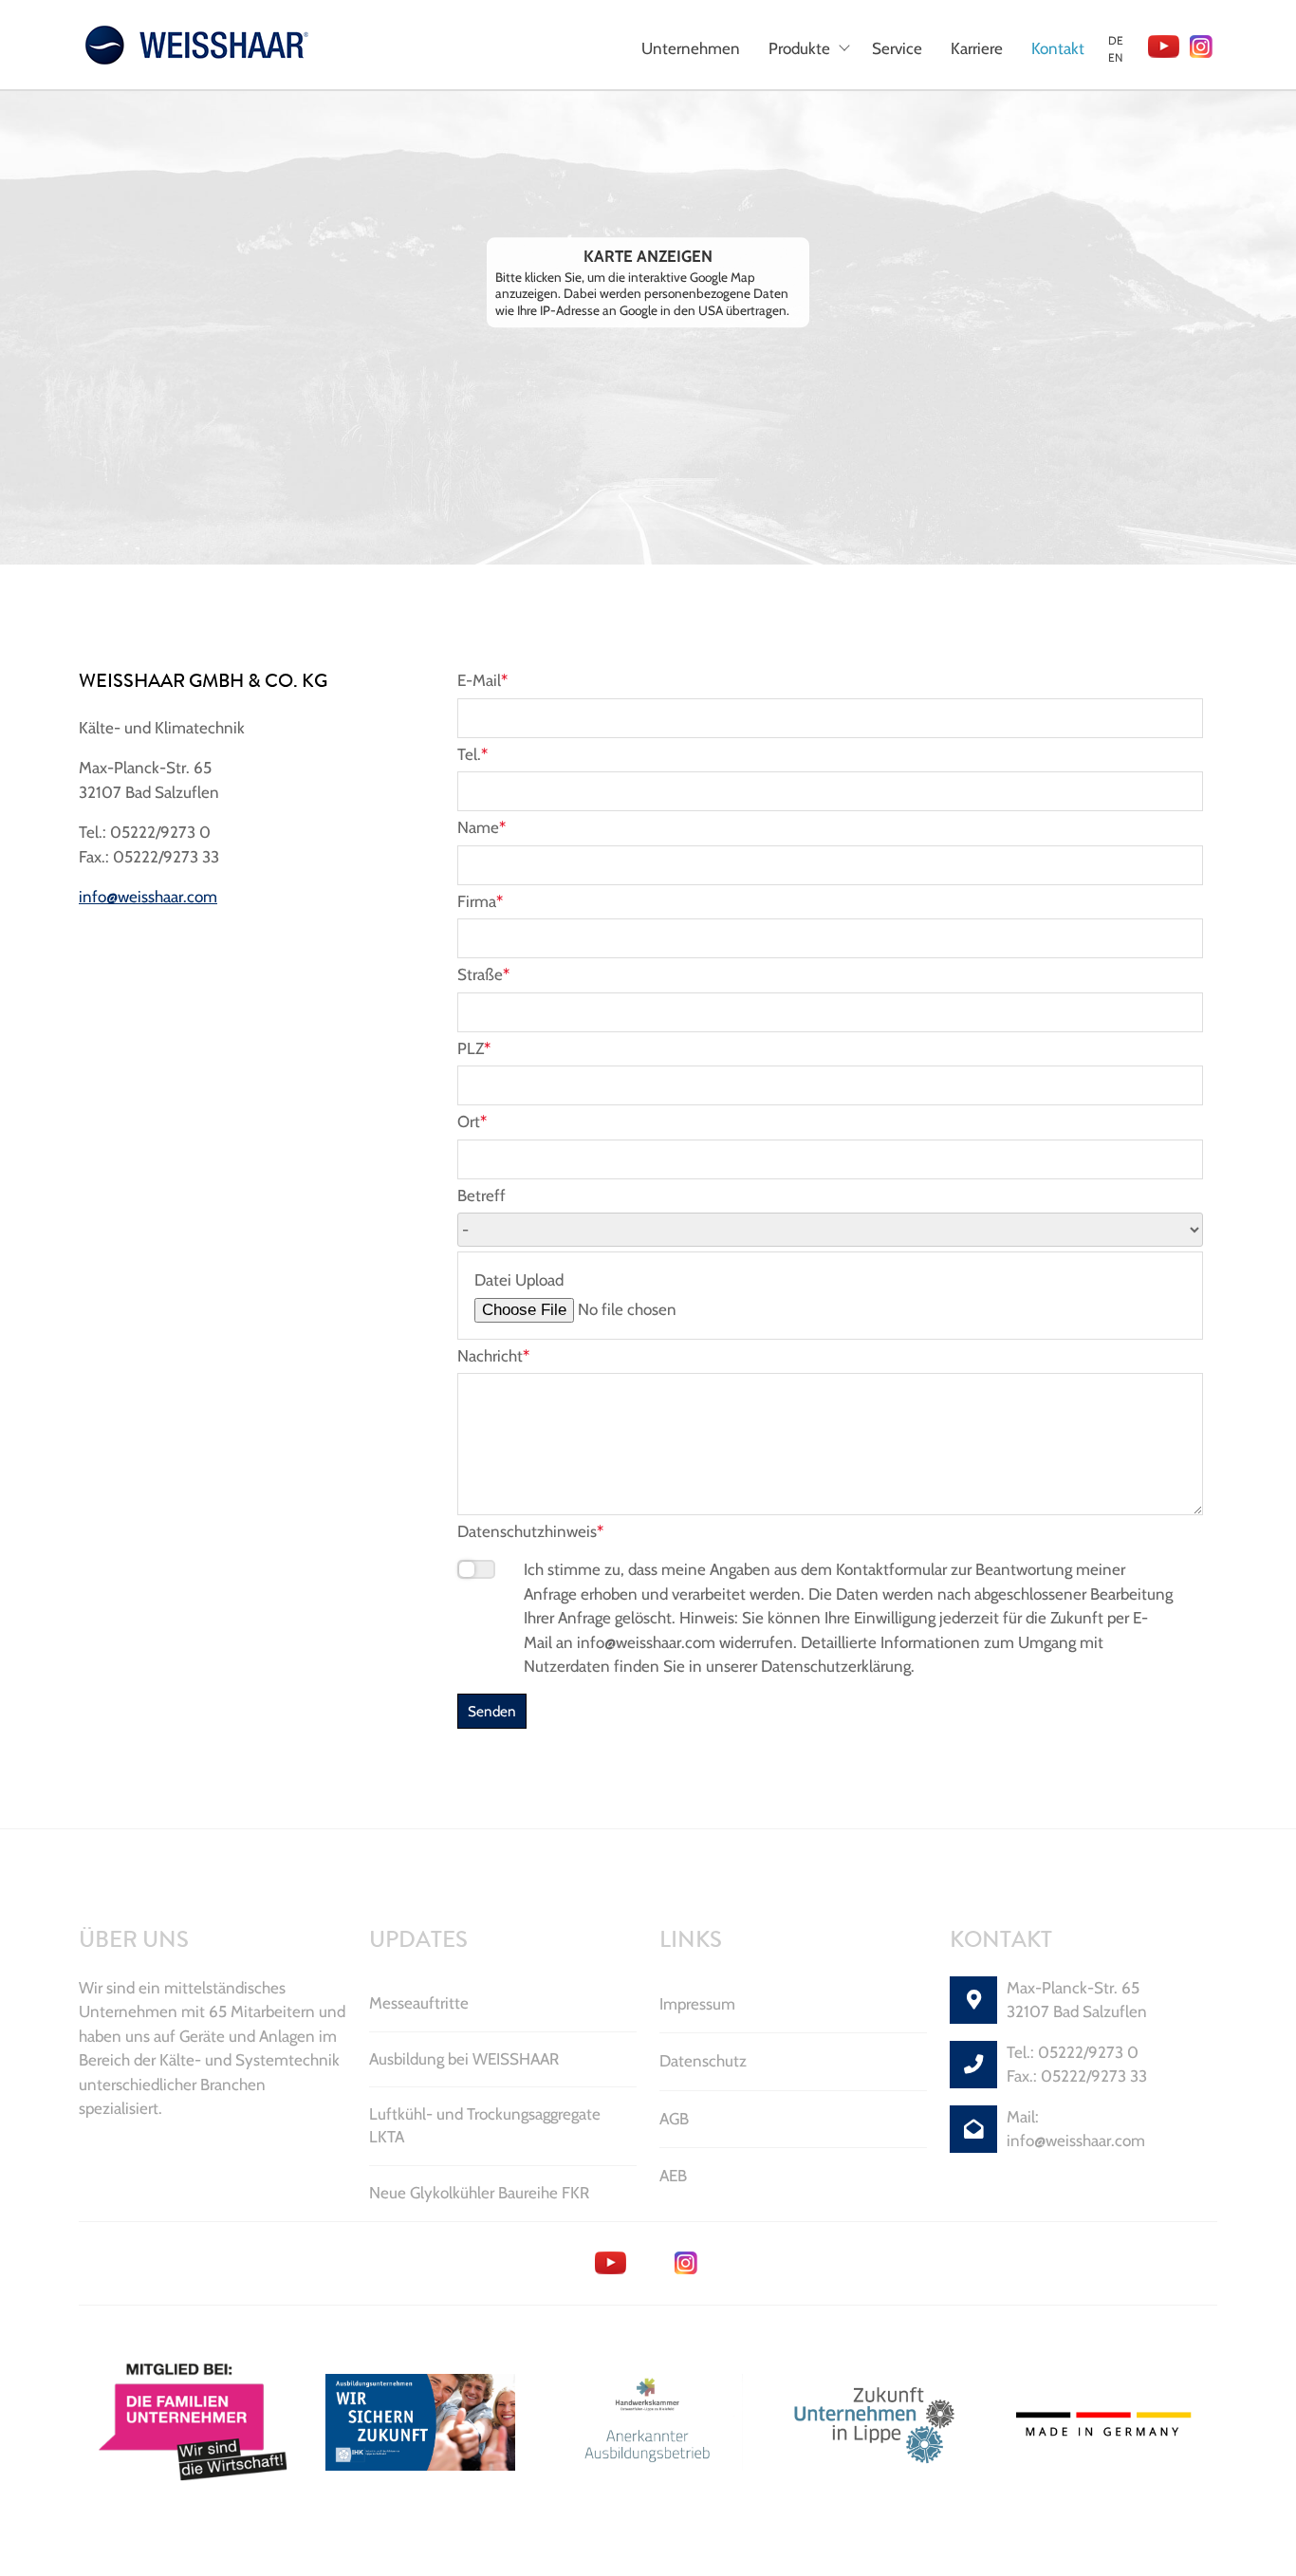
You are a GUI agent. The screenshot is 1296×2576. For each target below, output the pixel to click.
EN (1115, 57)
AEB (673, 2176)
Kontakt (1058, 48)
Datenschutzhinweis (530, 1531)
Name (481, 827)
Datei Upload (519, 1280)
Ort (472, 1121)
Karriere (977, 48)
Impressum (697, 2004)
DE (1116, 40)
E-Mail (482, 680)
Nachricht (493, 1356)
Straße (483, 974)
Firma (480, 901)
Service (897, 48)
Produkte (799, 48)
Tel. (472, 754)
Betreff (481, 1195)
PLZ (474, 1048)
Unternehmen (691, 48)
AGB (674, 2119)
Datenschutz (703, 2061)
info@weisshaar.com (148, 897)
